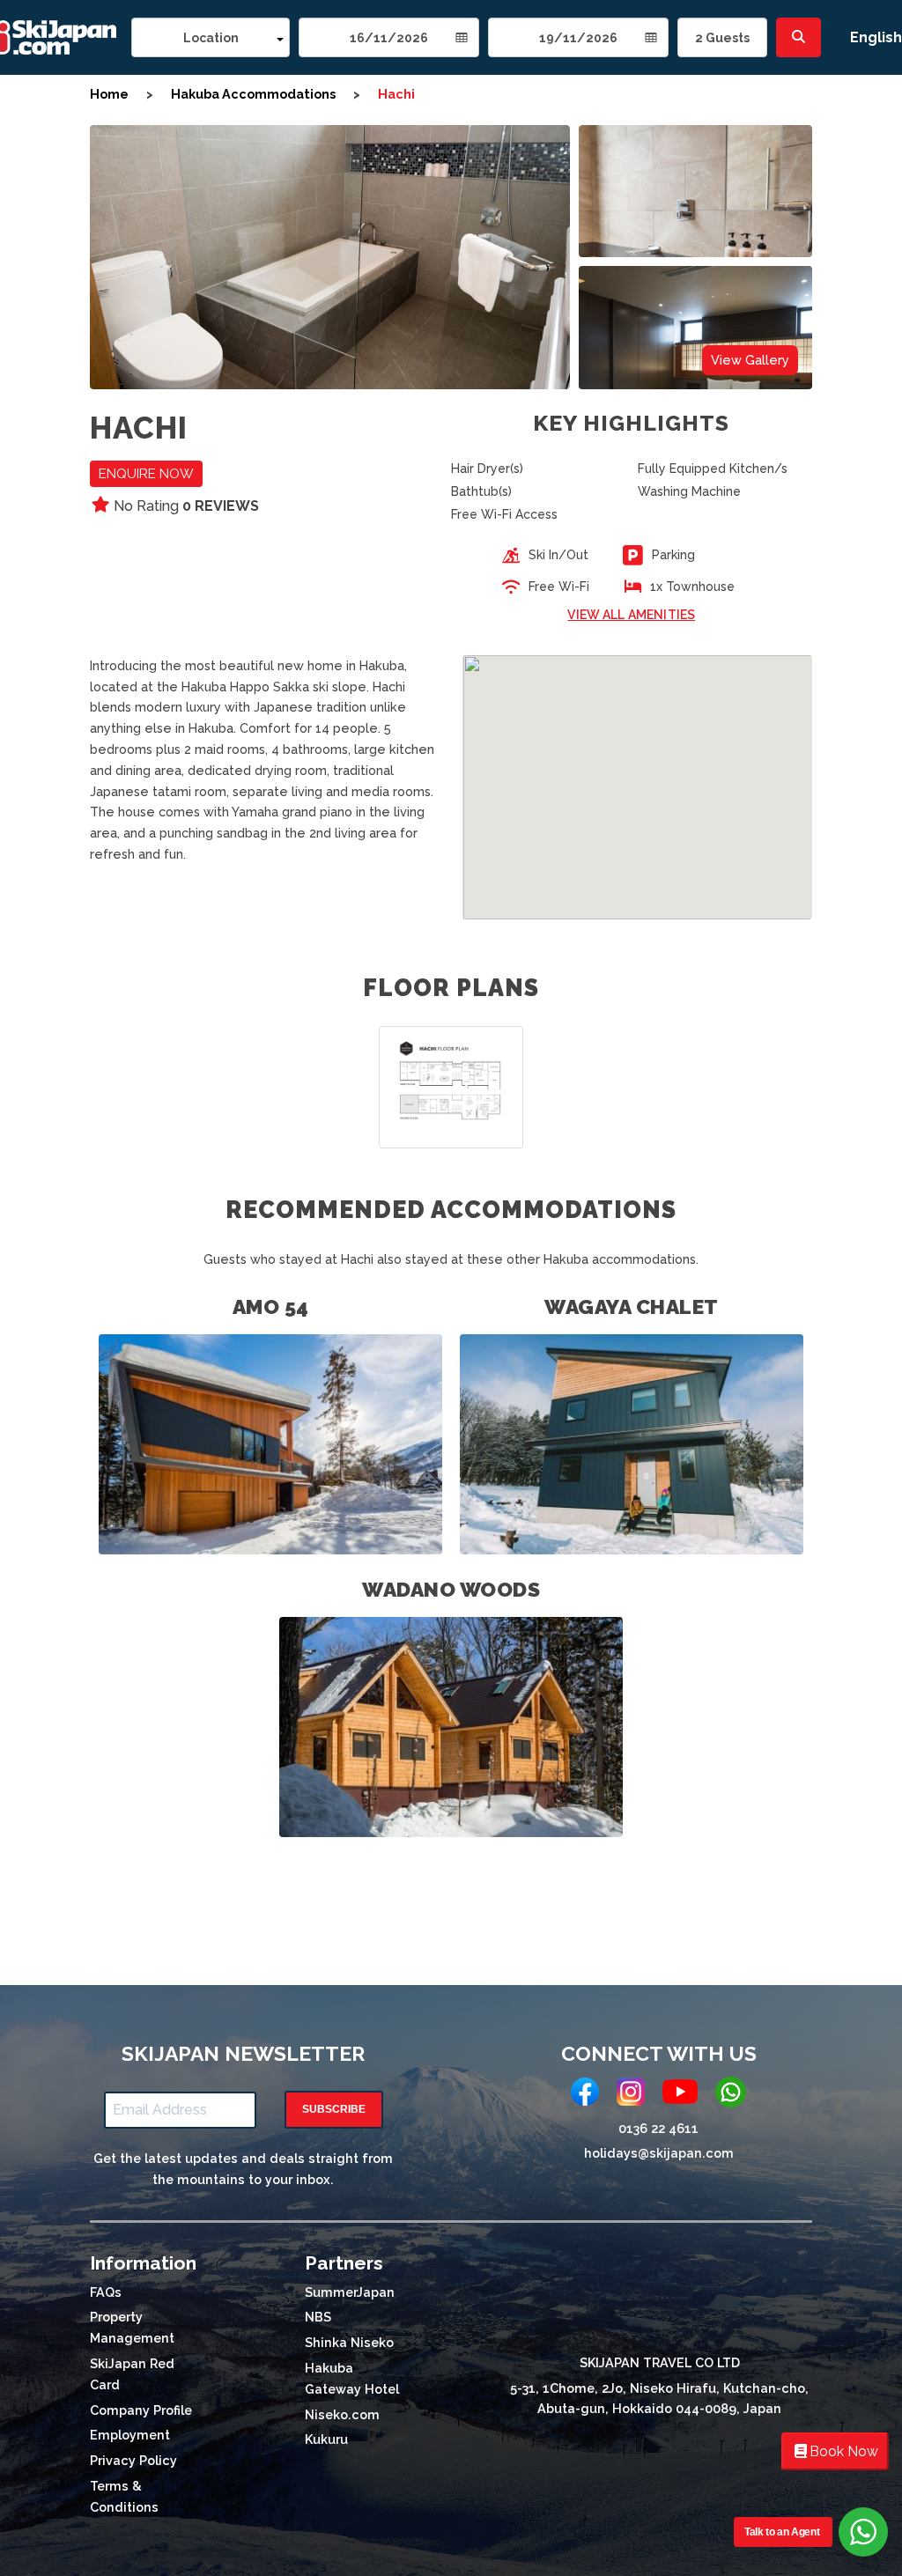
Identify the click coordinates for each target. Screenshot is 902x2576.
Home (109, 94)
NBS (318, 2317)
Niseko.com (342, 2414)
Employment (130, 2435)
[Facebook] (585, 2095)
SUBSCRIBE (334, 2109)
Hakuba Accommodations (253, 94)
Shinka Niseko (349, 2342)
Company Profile (141, 2410)
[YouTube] (680, 2095)
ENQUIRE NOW (146, 474)
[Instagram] (631, 2095)
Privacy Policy (133, 2460)
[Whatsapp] (731, 2095)
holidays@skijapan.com (659, 2153)
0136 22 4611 (658, 2128)
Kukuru (326, 2439)
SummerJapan (350, 2292)
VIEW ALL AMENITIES (631, 615)
